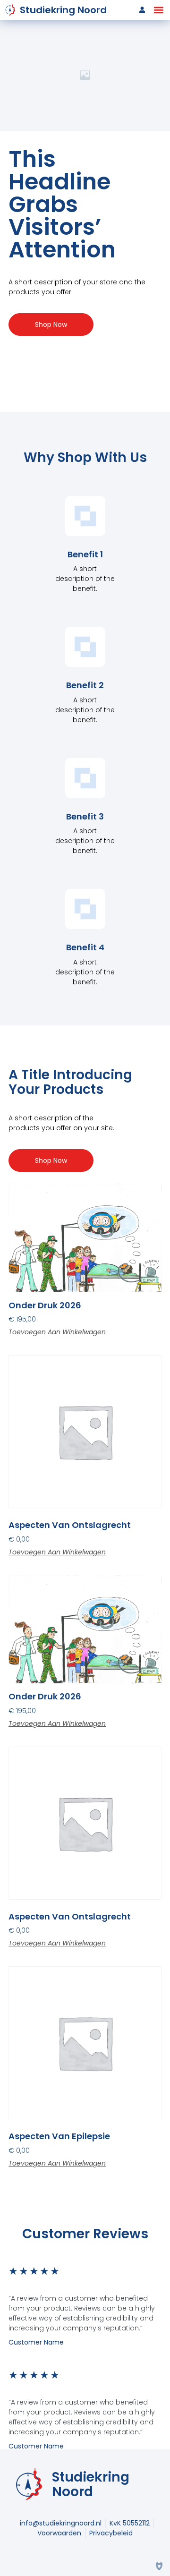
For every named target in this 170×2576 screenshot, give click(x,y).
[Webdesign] (159, 2565)
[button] (158, 10)
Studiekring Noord (63, 10)
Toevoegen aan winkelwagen (57, 1332)
